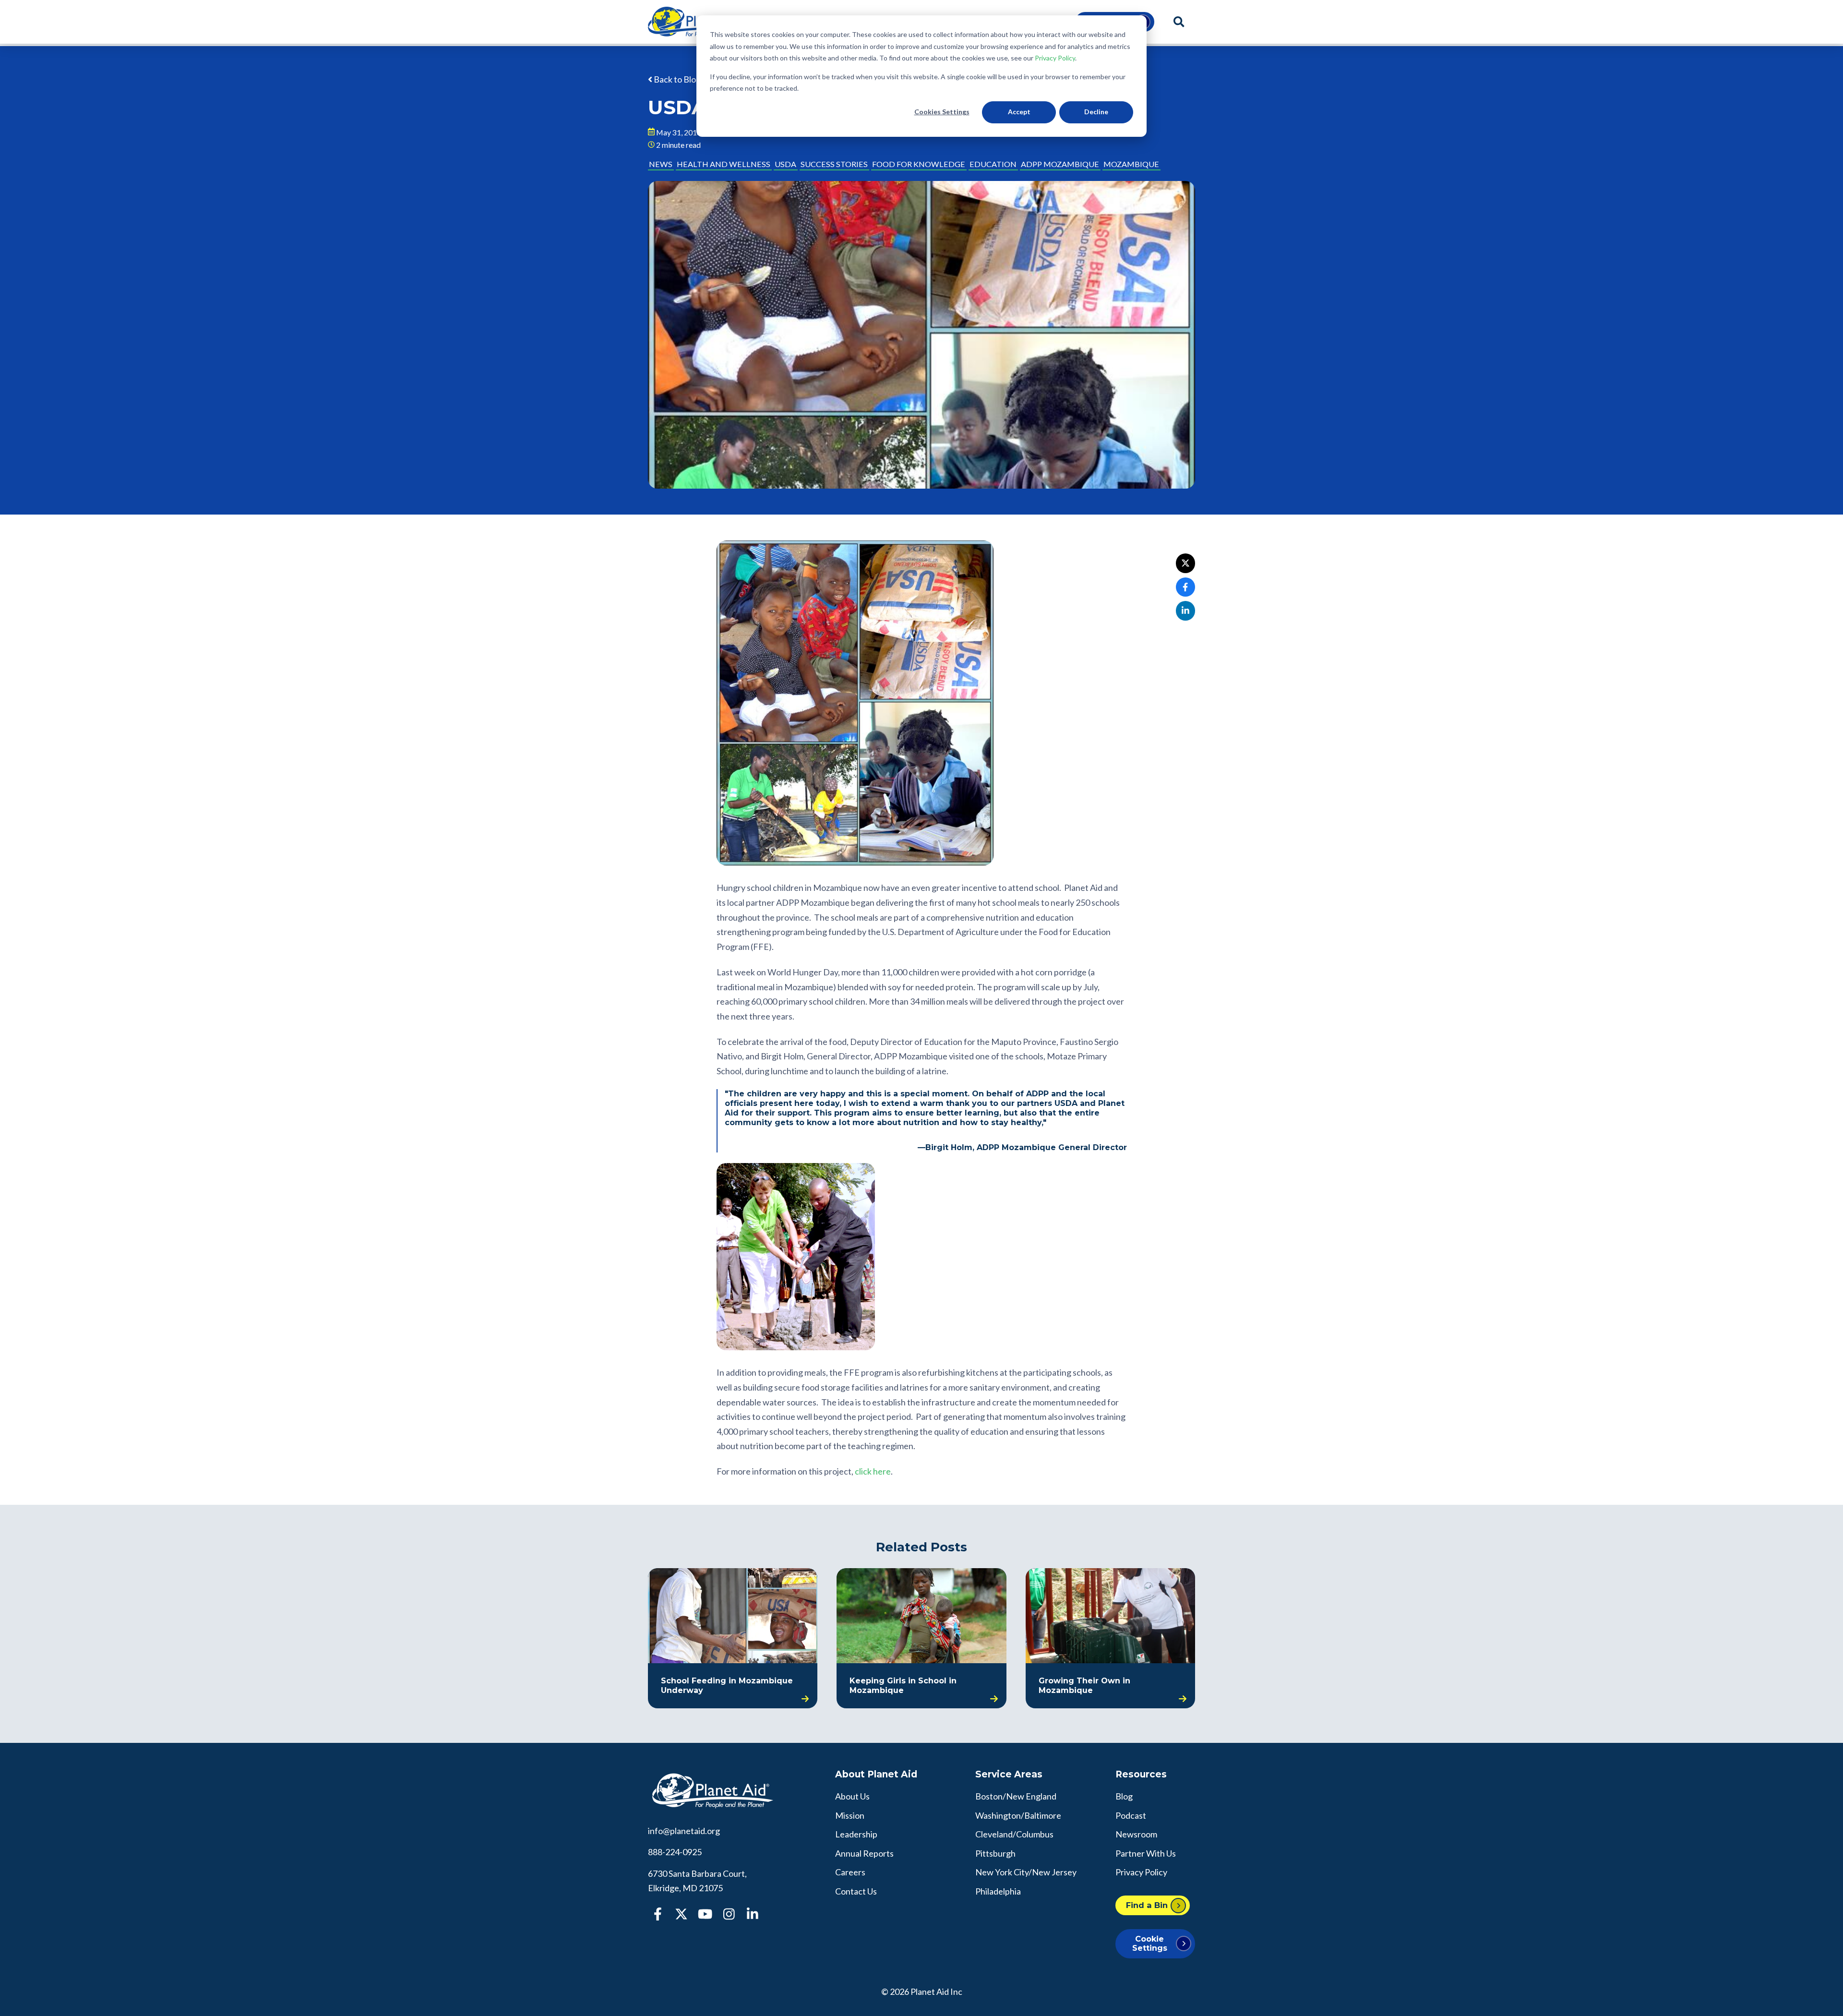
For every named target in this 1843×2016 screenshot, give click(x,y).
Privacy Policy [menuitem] (1141, 1872)
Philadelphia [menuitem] (998, 1891)
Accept (1019, 112)
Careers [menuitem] (850, 1872)
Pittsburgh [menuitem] (995, 1853)
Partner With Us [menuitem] (1146, 1853)
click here (873, 1471)
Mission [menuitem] (850, 1815)
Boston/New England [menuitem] (1016, 1796)
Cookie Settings (1150, 1943)
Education (993, 164)
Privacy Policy (1055, 58)
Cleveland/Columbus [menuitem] (1014, 1834)
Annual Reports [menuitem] (864, 1853)
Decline (1096, 112)
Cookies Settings (942, 112)
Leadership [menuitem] (856, 1834)
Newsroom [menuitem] (1136, 1834)
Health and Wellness (724, 164)
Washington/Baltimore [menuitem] (1018, 1815)
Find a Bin (1147, 1905)
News (661, 164)
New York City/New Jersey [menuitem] (1026, 1872)
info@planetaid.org (684, 1831)
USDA (785, 164)
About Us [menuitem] (852, 1796)
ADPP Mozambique (1060, 164)
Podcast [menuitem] (1131, 1815)
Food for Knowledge (919, 164)
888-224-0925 (675, 1852)
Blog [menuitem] (1124, 1796)
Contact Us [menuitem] (856, 1891)
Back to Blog (676, 79)
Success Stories (834, 164)
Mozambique (1131, 164)
